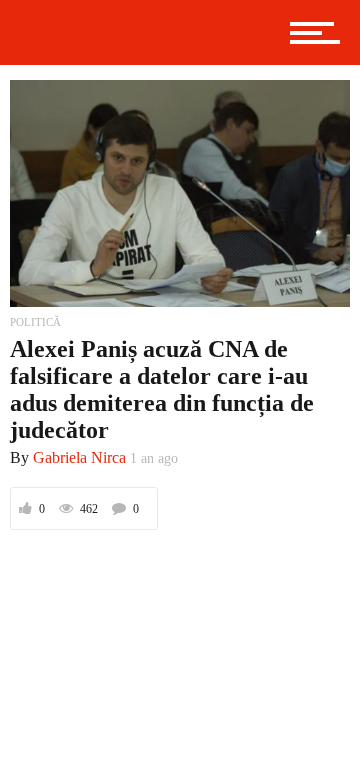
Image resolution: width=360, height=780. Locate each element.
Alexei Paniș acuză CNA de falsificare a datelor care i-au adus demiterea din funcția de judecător (162, 389)
